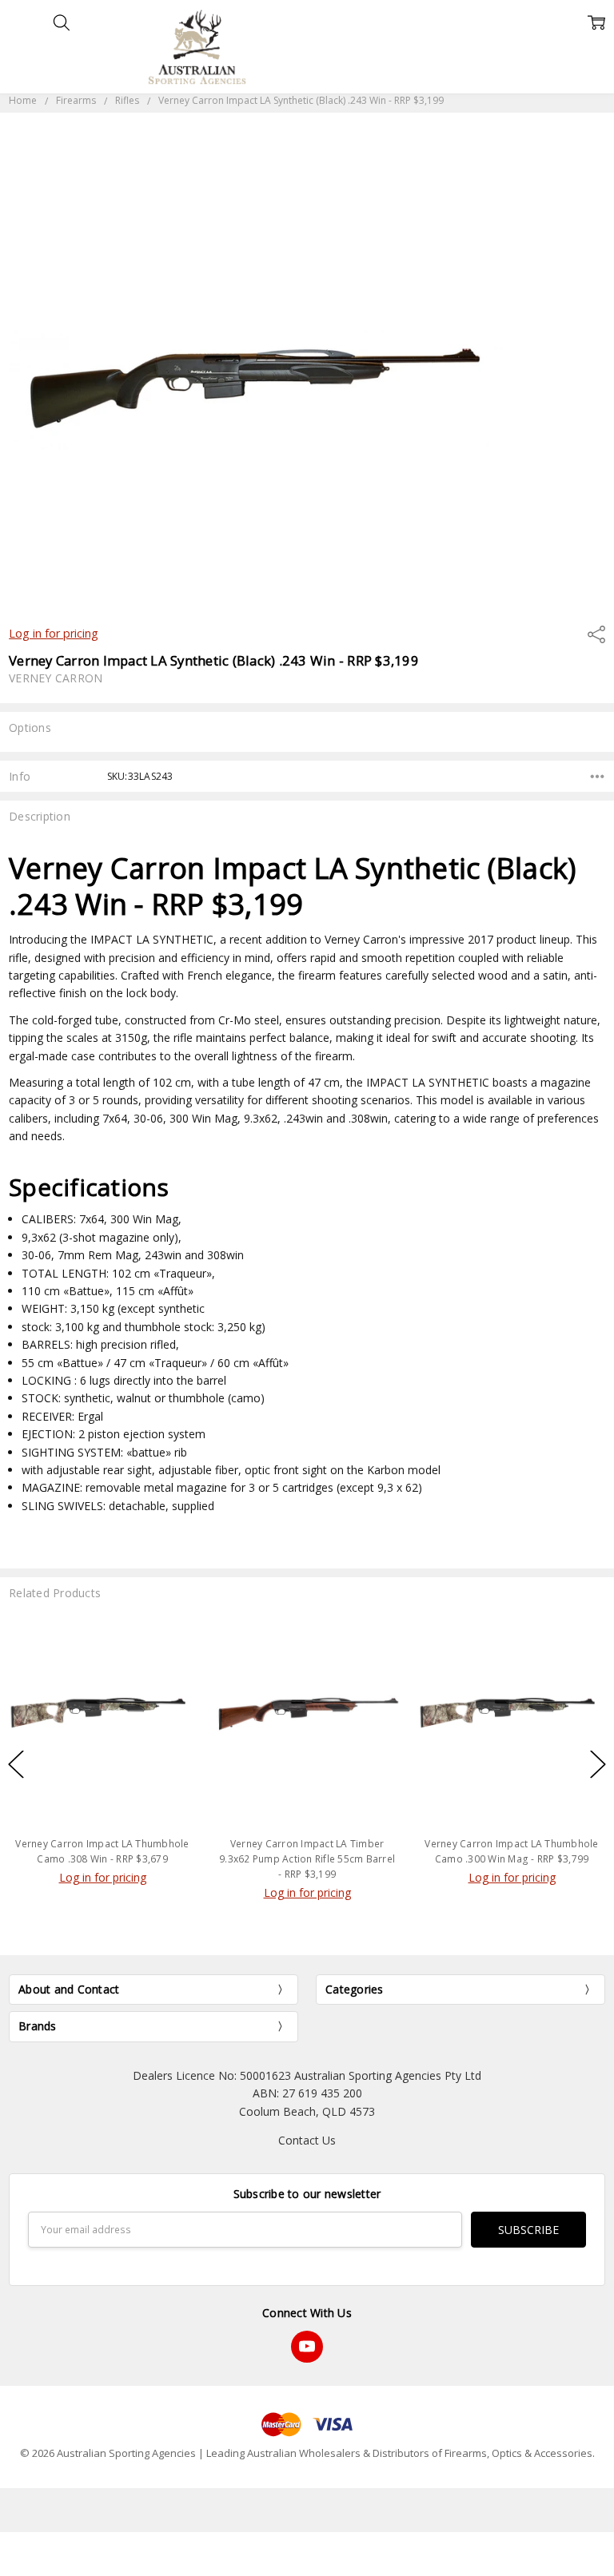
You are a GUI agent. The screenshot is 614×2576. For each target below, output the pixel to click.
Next (598, 1765)
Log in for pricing (54, 633)
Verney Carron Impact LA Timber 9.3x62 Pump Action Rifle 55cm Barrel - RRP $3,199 (307, 1859)
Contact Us (307, 2140)
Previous (16, 1765)
